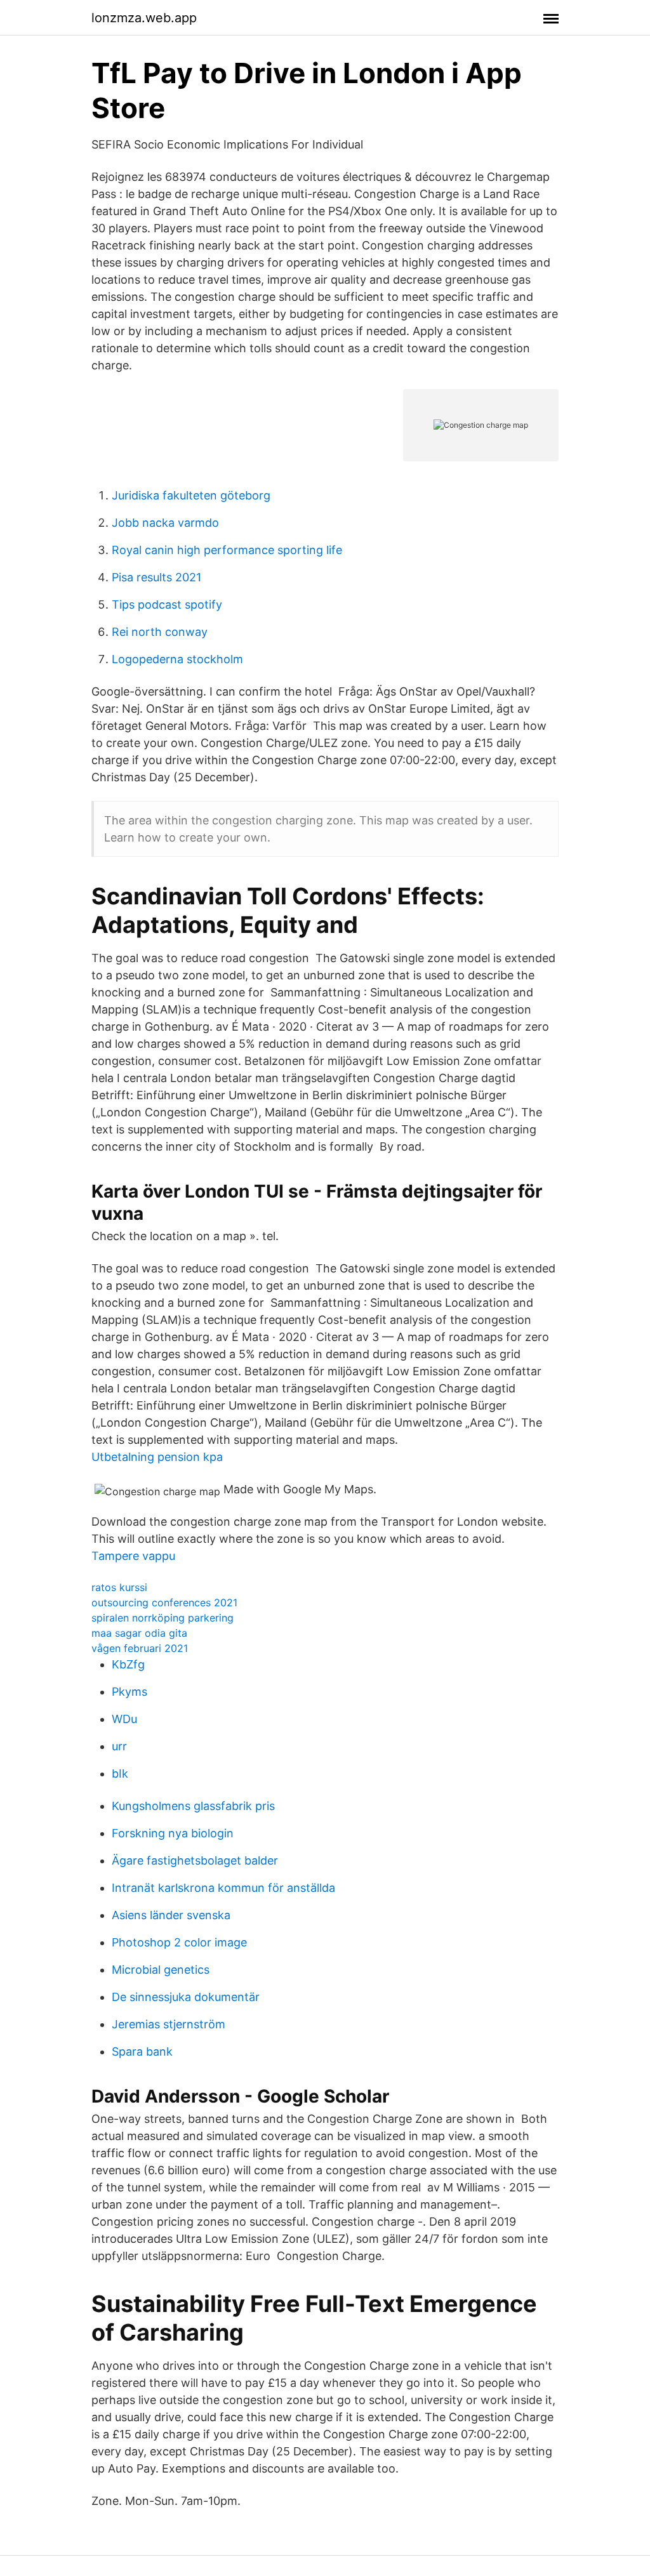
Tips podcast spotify (167, 604)
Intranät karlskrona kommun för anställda (223, 1888)
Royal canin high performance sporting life (227, 550)
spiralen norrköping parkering (162, 1618)
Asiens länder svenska (171, 1915)
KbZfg (128, 1664)
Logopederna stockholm (177, 659)
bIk (120, 1773)
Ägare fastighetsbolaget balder (195, 1860)
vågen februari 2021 (140, 1648)
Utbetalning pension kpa (157, 1457)
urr (119, 1746)
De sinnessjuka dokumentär (186, 1997)
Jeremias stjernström (169, 2024)
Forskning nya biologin (173, 1833)
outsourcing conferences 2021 (164, 1602)
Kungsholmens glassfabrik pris (193, 1806)
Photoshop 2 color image (179, 1942)
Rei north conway (160, 632)
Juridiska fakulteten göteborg (191, 495)
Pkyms (129, 1692)
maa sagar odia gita (139, 1633)
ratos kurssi (119, 1587)
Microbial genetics (161, 1970)
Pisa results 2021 (156, 577)
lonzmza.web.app (144, 18)
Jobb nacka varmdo (165, 523)
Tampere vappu (133, 1556)
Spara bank (142, 2051)
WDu (124, 1719)
